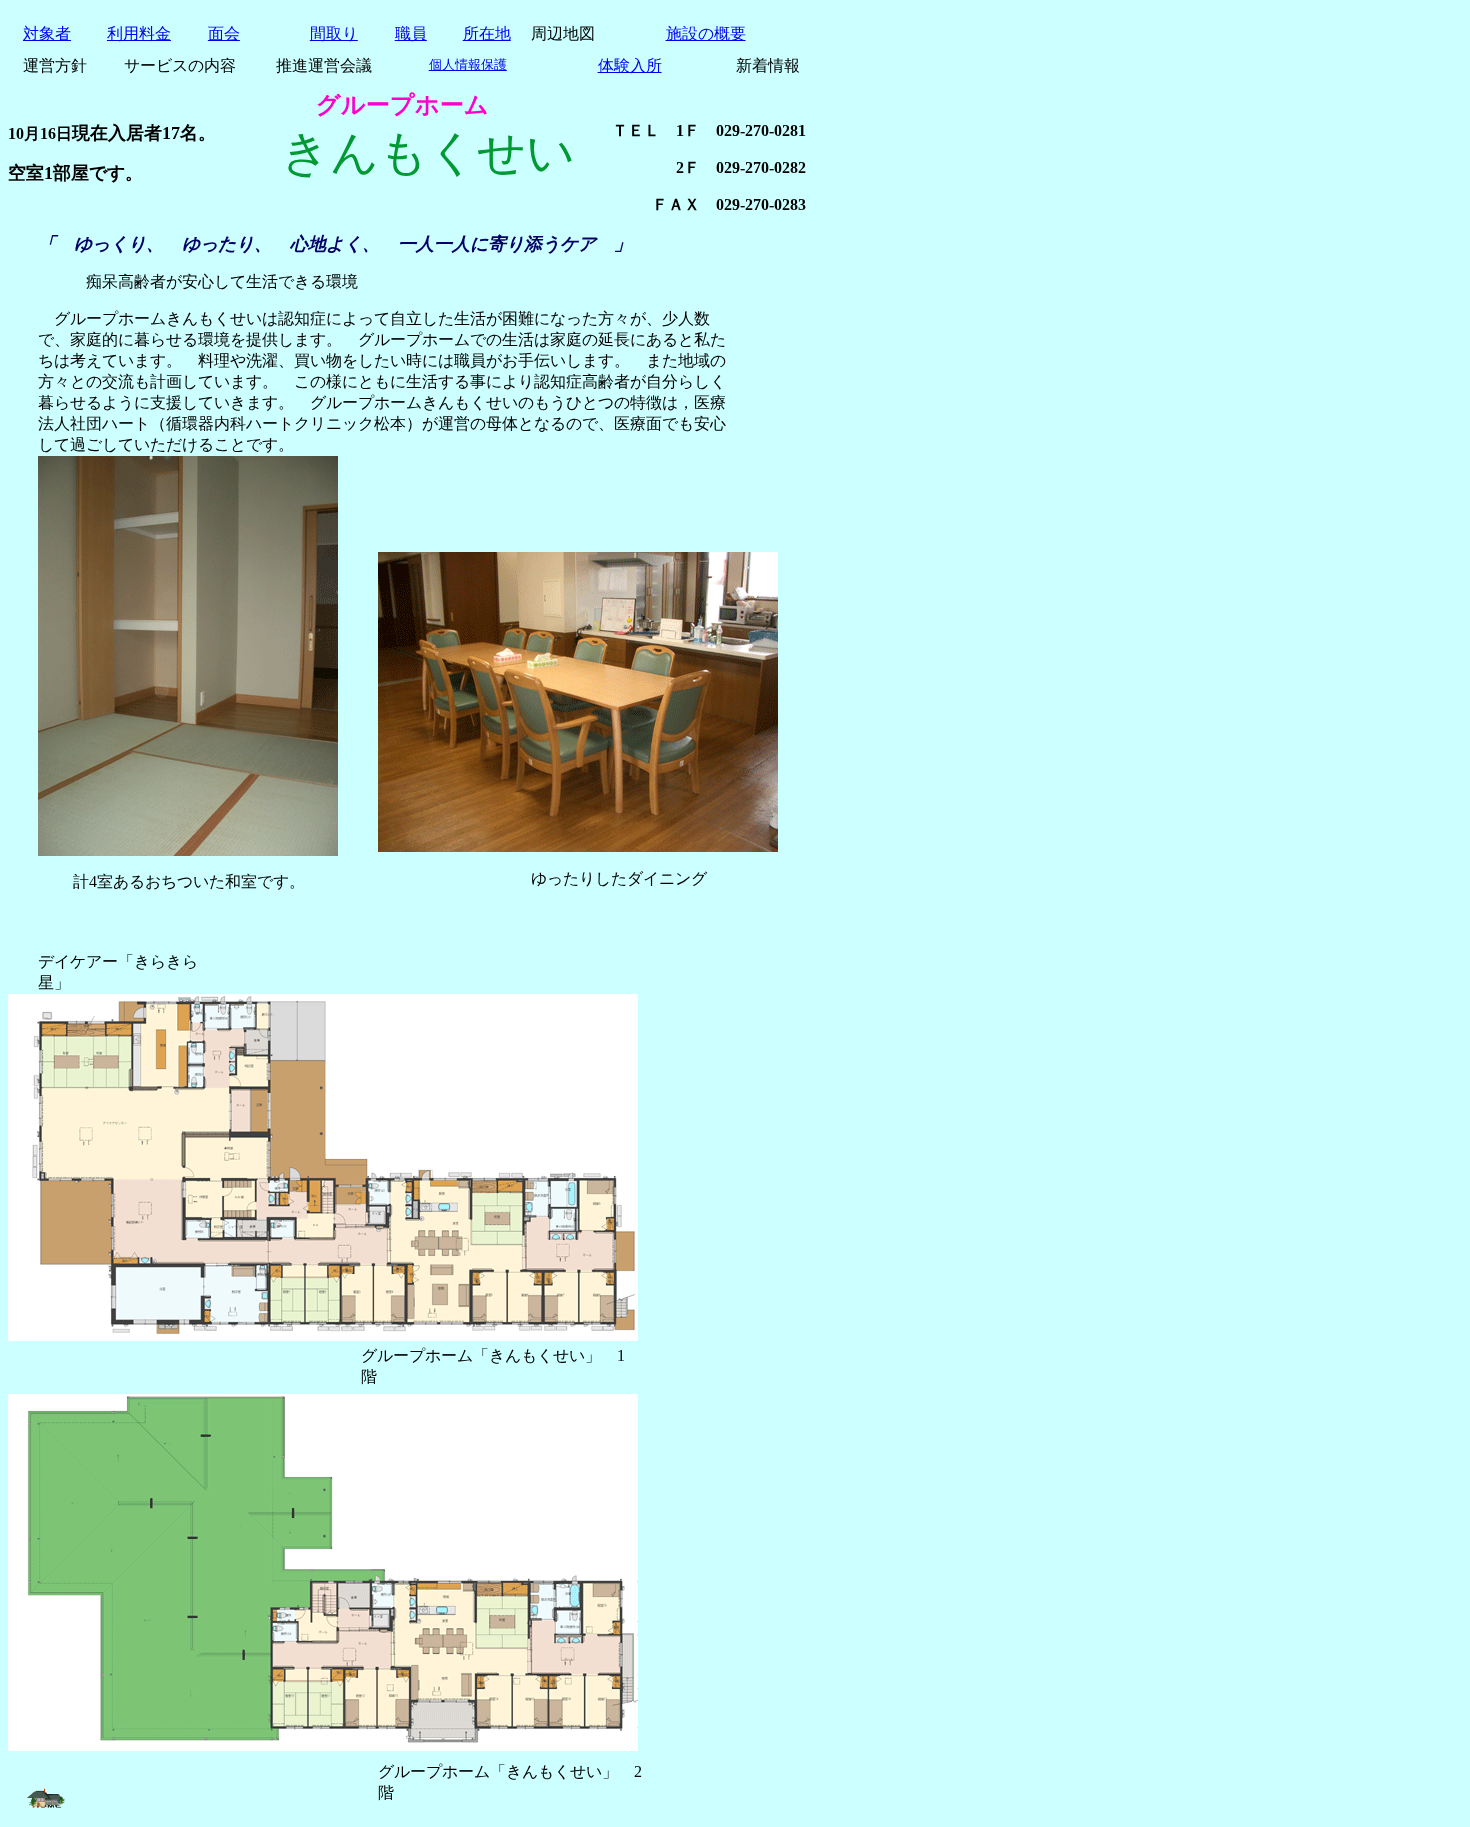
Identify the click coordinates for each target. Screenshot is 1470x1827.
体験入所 (630, 65)
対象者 (47, 33)
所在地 (487, 33)
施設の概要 (706, 33)
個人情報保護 (468, 64)
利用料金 (139, 33)
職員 (411, 33)
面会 (224, 33)
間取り (334, 33)
